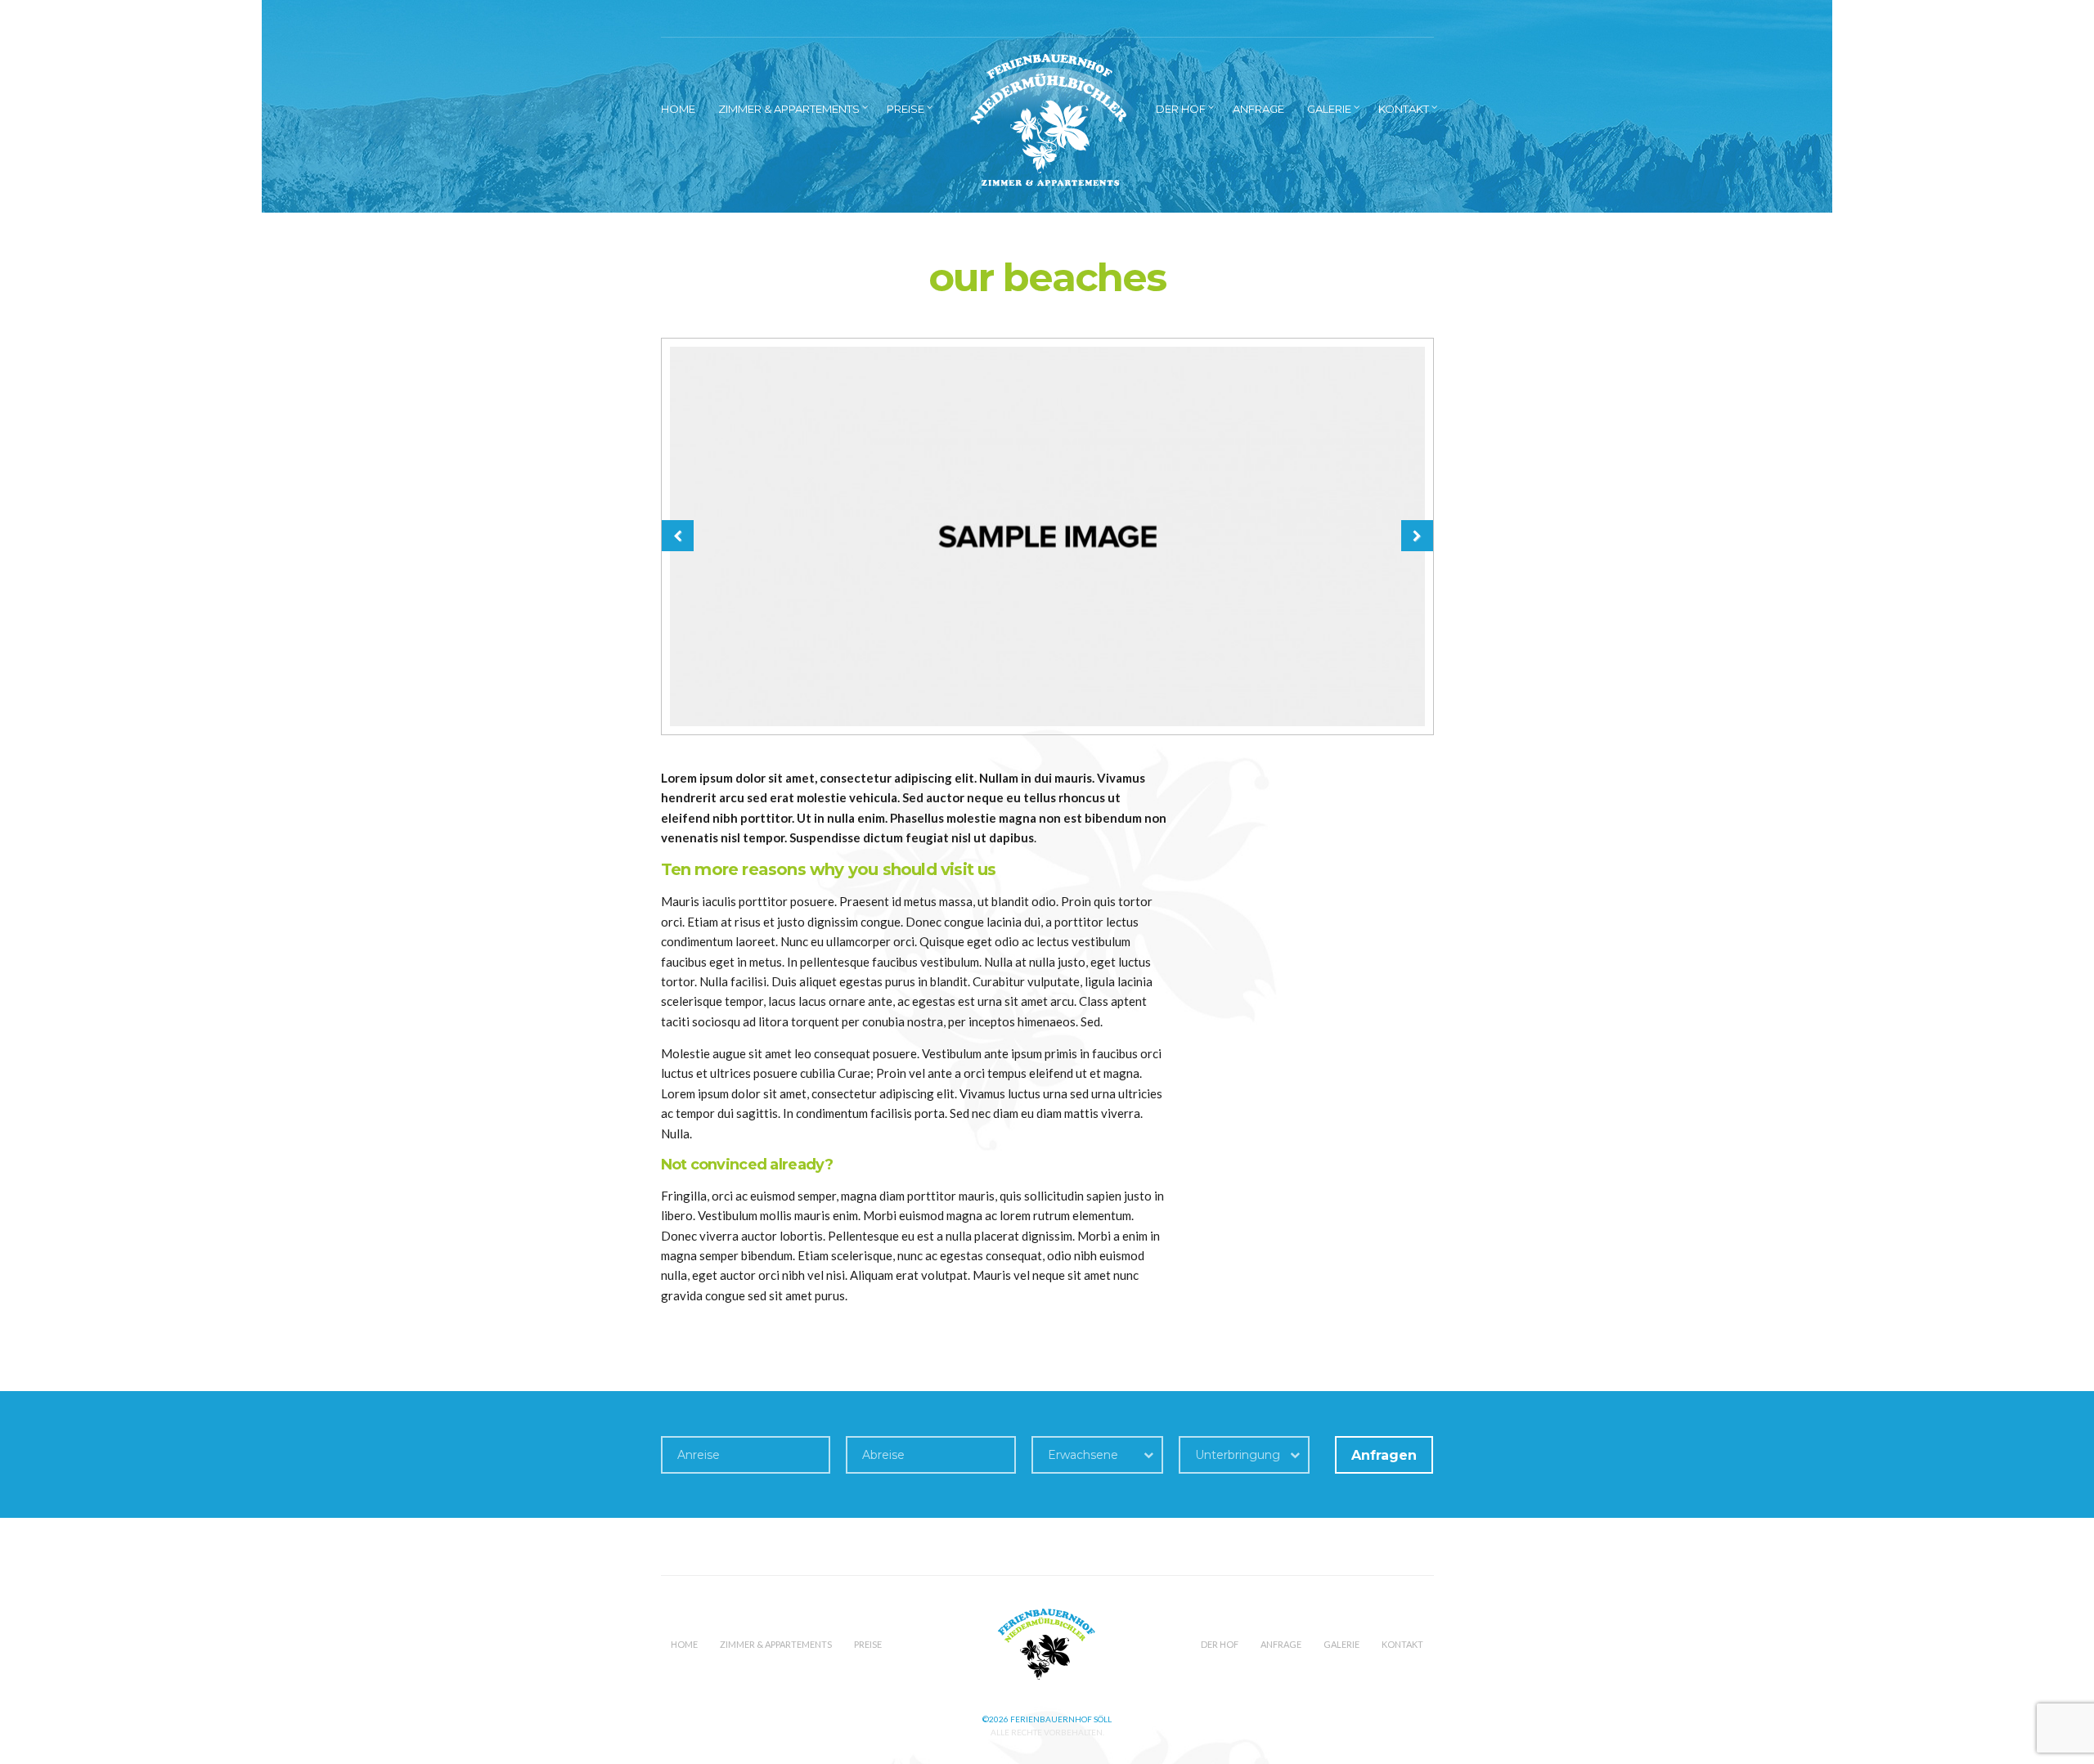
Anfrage (1258, 109)
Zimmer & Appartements (789, 109)
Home (678, 109)
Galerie (1329, 109)
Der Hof (1181, 109)
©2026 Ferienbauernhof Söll (1047, 1719)
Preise (905, 109)
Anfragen (1384, 1455)
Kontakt (1404, 109)
